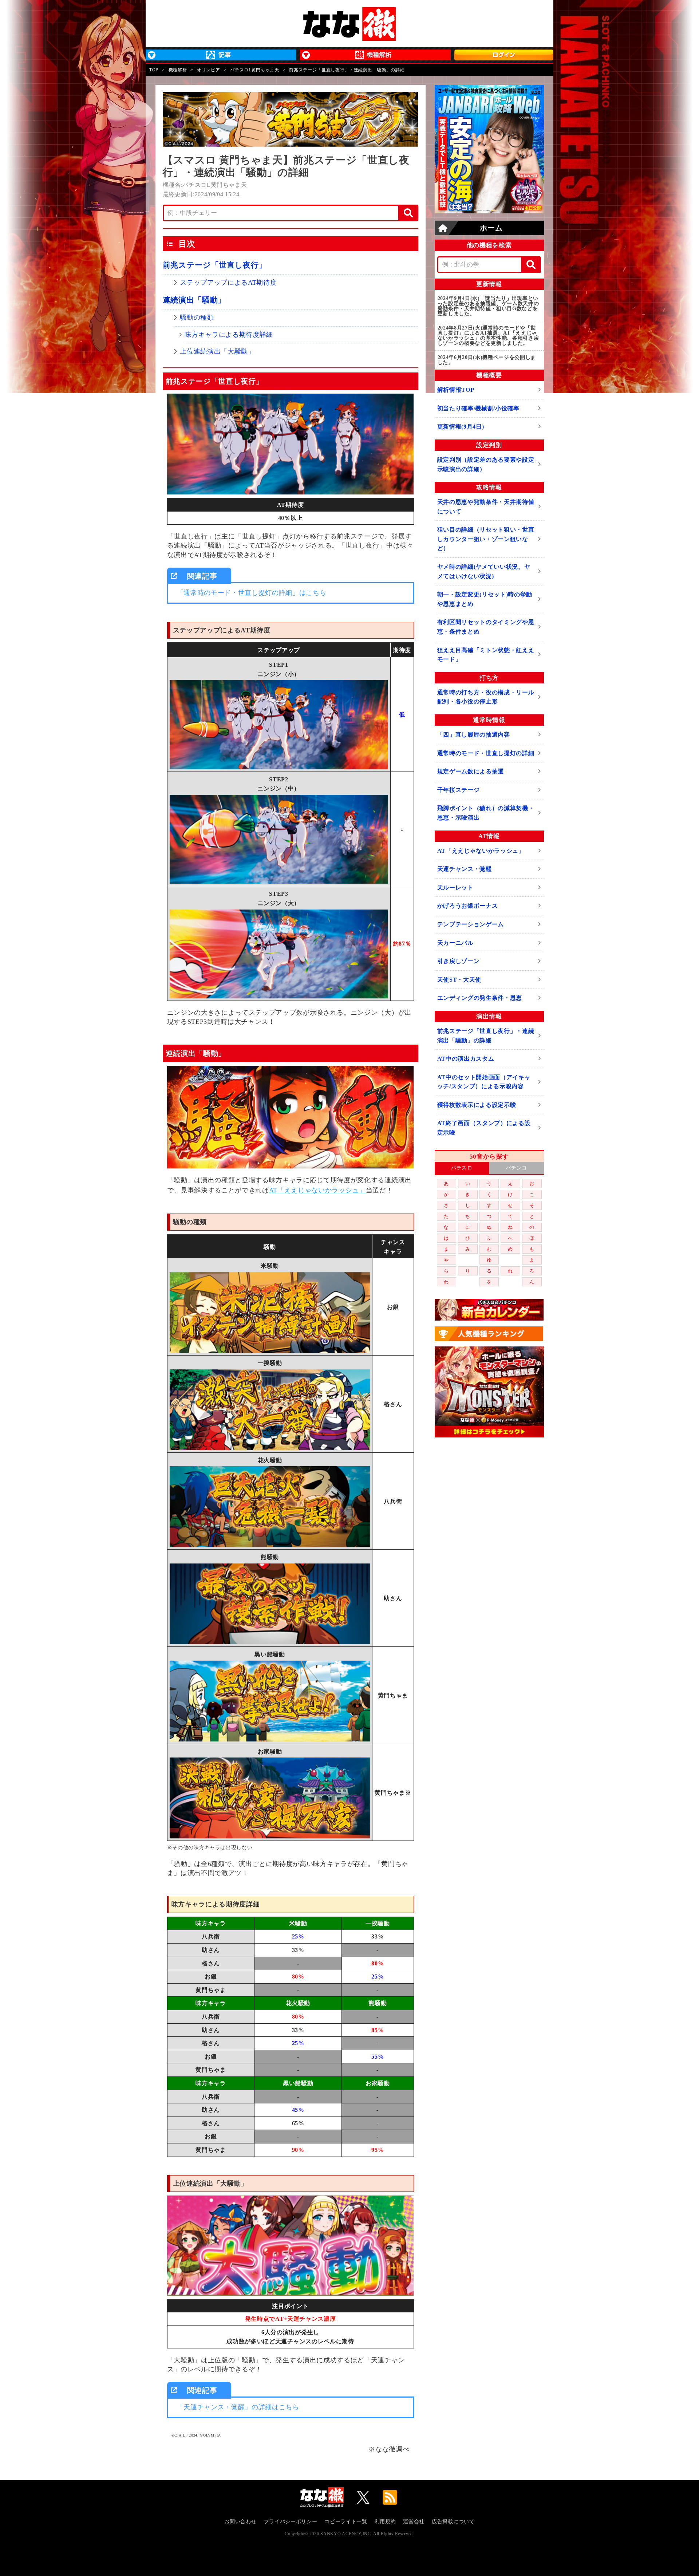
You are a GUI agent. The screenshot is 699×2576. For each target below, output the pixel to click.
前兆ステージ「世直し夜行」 (215, 265)
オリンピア (208, 70)
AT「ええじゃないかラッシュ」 (317, 1190)
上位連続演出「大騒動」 (217, 351)
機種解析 (178, 70)
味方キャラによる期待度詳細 (229, 335)
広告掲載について (453, 2522)
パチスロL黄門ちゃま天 (254, 70)
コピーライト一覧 (346, 2522)
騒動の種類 (197, 317)
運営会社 (414, 2522)
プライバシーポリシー (291, 2522)
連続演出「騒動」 (194, 300)
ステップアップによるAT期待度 (228, 283)
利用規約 (385, 2522)
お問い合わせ (240, 2522)
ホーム (491, 228)
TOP (154, 70)
